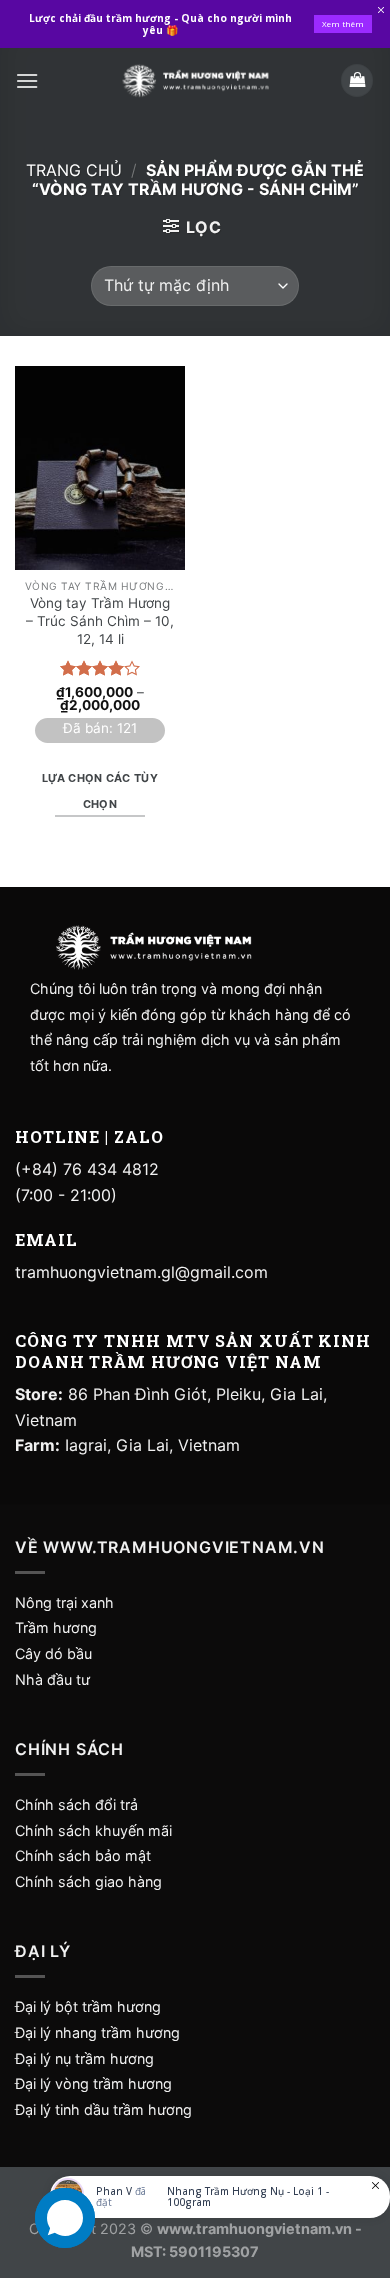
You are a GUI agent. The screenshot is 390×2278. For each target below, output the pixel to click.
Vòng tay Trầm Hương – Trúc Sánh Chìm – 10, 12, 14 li (100, 620)
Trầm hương (56, 1627)
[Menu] (27, 80)
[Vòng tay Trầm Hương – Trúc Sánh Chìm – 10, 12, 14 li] (100, 468)
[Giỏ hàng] (357, 80)
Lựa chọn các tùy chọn (100, 791)
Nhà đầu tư (54, 1679)
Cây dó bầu (53, 1653)
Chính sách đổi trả (76, 1804)
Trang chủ (74, 170)
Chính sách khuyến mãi (93, 1830)
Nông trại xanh (64, 1602)
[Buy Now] (220, 2197)
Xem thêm (343, 23)
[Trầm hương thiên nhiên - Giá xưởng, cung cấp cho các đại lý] (195, 80)
